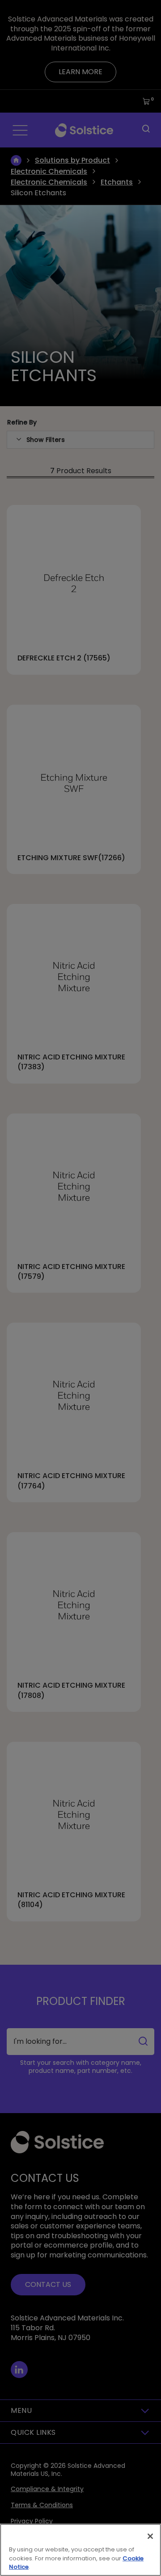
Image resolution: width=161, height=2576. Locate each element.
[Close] (150, 2536)
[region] (80, 2550)
